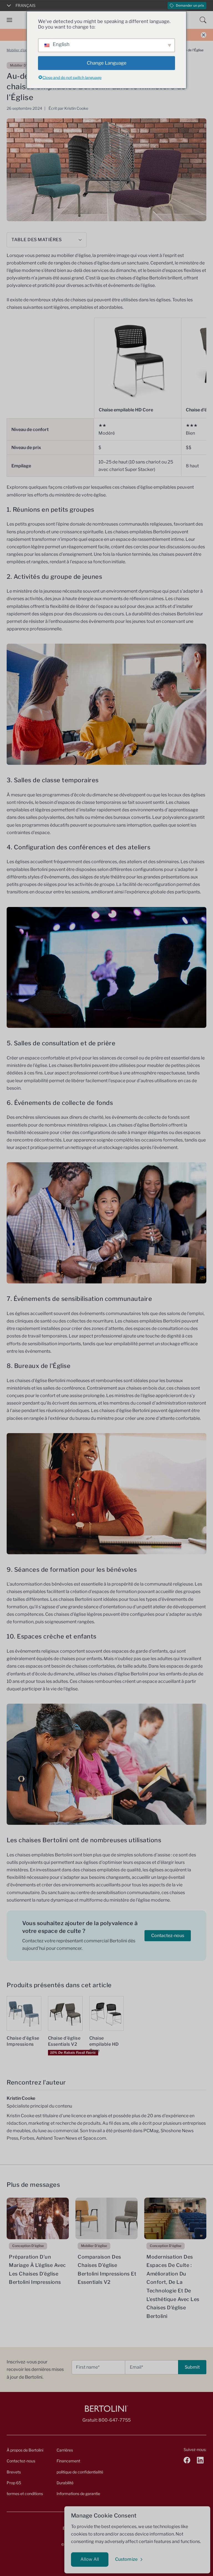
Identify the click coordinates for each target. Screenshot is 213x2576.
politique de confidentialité (80, 2472)
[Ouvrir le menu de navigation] (9, 20)
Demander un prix (190, 5)
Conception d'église (28, 2246)
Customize (126, 2559)
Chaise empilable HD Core (126, 410)
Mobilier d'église (19, 50)
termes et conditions (25, 2494)
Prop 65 (14, 2483)
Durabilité (65, 2483)
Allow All (90, 2559)
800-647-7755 (115, 2420)
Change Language (107, 63)
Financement (68, 2461)
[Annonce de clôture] (204, 35)
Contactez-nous (168, 1936)
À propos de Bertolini (25, 2450)
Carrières (65, 2450)
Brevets (14, 2472)
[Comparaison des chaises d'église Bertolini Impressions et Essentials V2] (106, 2218)
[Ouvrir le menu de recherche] (203, 20)
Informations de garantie (78, 2494)
